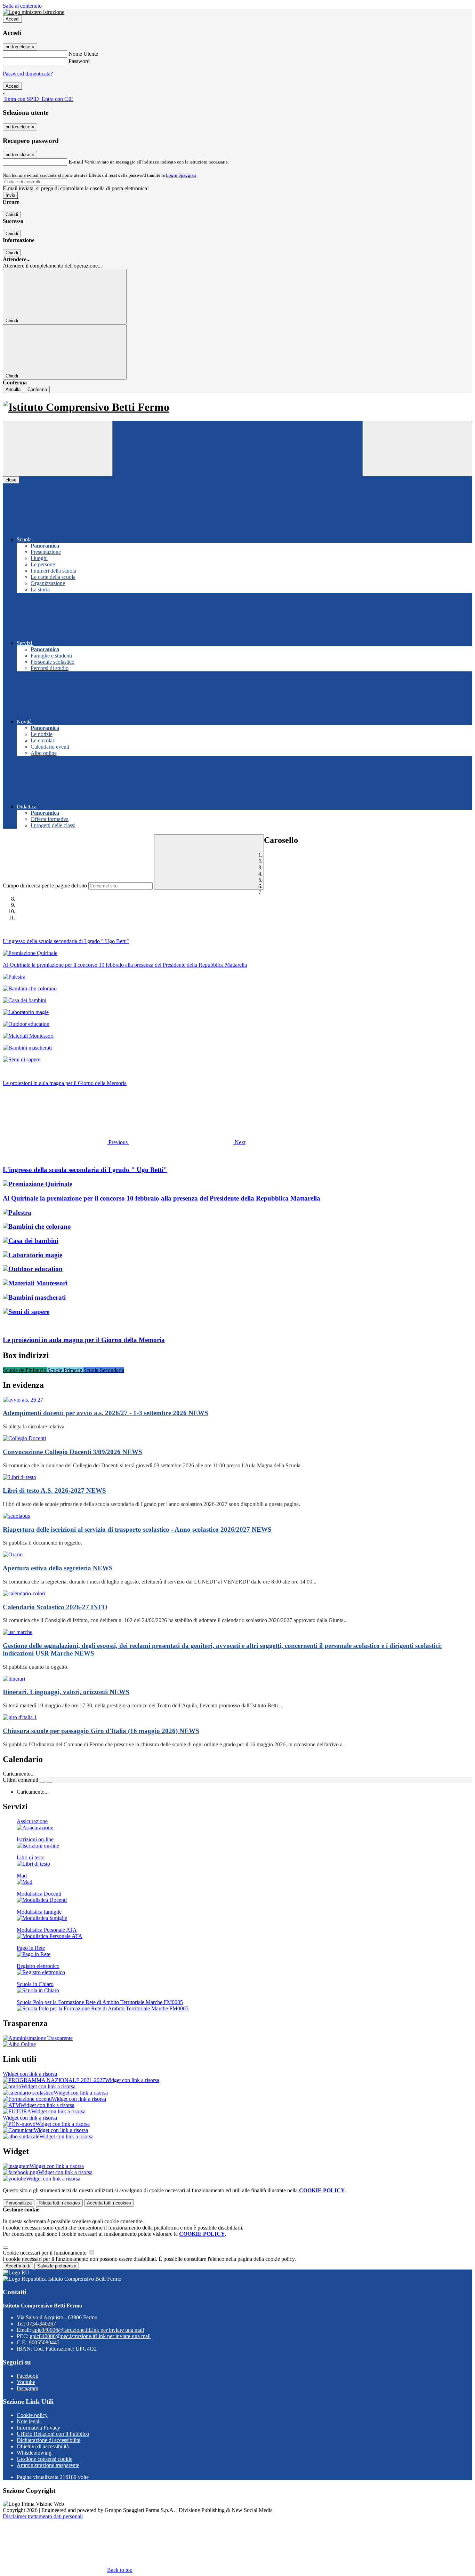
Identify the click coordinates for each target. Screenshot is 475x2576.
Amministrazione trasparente (48, 2465)
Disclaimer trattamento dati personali (43, 2516)
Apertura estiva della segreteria (58, 1568)
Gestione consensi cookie (45, 2459)
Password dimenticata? (28, 74)
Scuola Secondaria (104, 1370)
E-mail (76, 162)
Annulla (13, 389)
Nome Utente (83, 54)
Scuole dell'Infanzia (25, 1370)
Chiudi (12, 214)
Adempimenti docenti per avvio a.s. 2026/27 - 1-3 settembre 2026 (106, 1413)
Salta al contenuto (22, 6)
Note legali (29, 2421)
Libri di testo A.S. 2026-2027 (54, 1490)
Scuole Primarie (65, 1370)
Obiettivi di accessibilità (43, 2446)
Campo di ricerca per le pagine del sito (45, 886)
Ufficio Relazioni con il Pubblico (53, 2434)
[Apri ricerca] (417, 449)
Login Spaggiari (181, 175)
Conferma (37, 389)
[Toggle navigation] (58, 449)
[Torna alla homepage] (237, 407)
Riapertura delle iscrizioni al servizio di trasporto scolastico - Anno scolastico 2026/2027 (137, 1529)
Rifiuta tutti (59, 2203)
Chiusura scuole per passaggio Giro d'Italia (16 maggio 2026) (101, 1731)
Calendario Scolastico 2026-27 (55, 1607)
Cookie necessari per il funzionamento (45, 2253)
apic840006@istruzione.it (88, 2330)
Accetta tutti (109, 2203)
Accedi (13, 19)
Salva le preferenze (57, 2266)
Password (79, 61)
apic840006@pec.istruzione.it (90, 2336)
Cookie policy (32, 2415)
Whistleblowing (34, 2453)
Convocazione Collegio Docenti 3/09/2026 (73, 1452)
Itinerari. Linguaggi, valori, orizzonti (66, 1692)
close (11, 480)
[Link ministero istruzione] (34, 12)
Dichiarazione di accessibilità (49, 2440)
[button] (66, 1142)
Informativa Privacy (38, 2428)
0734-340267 (41, 2324)
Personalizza (19, 2203)
